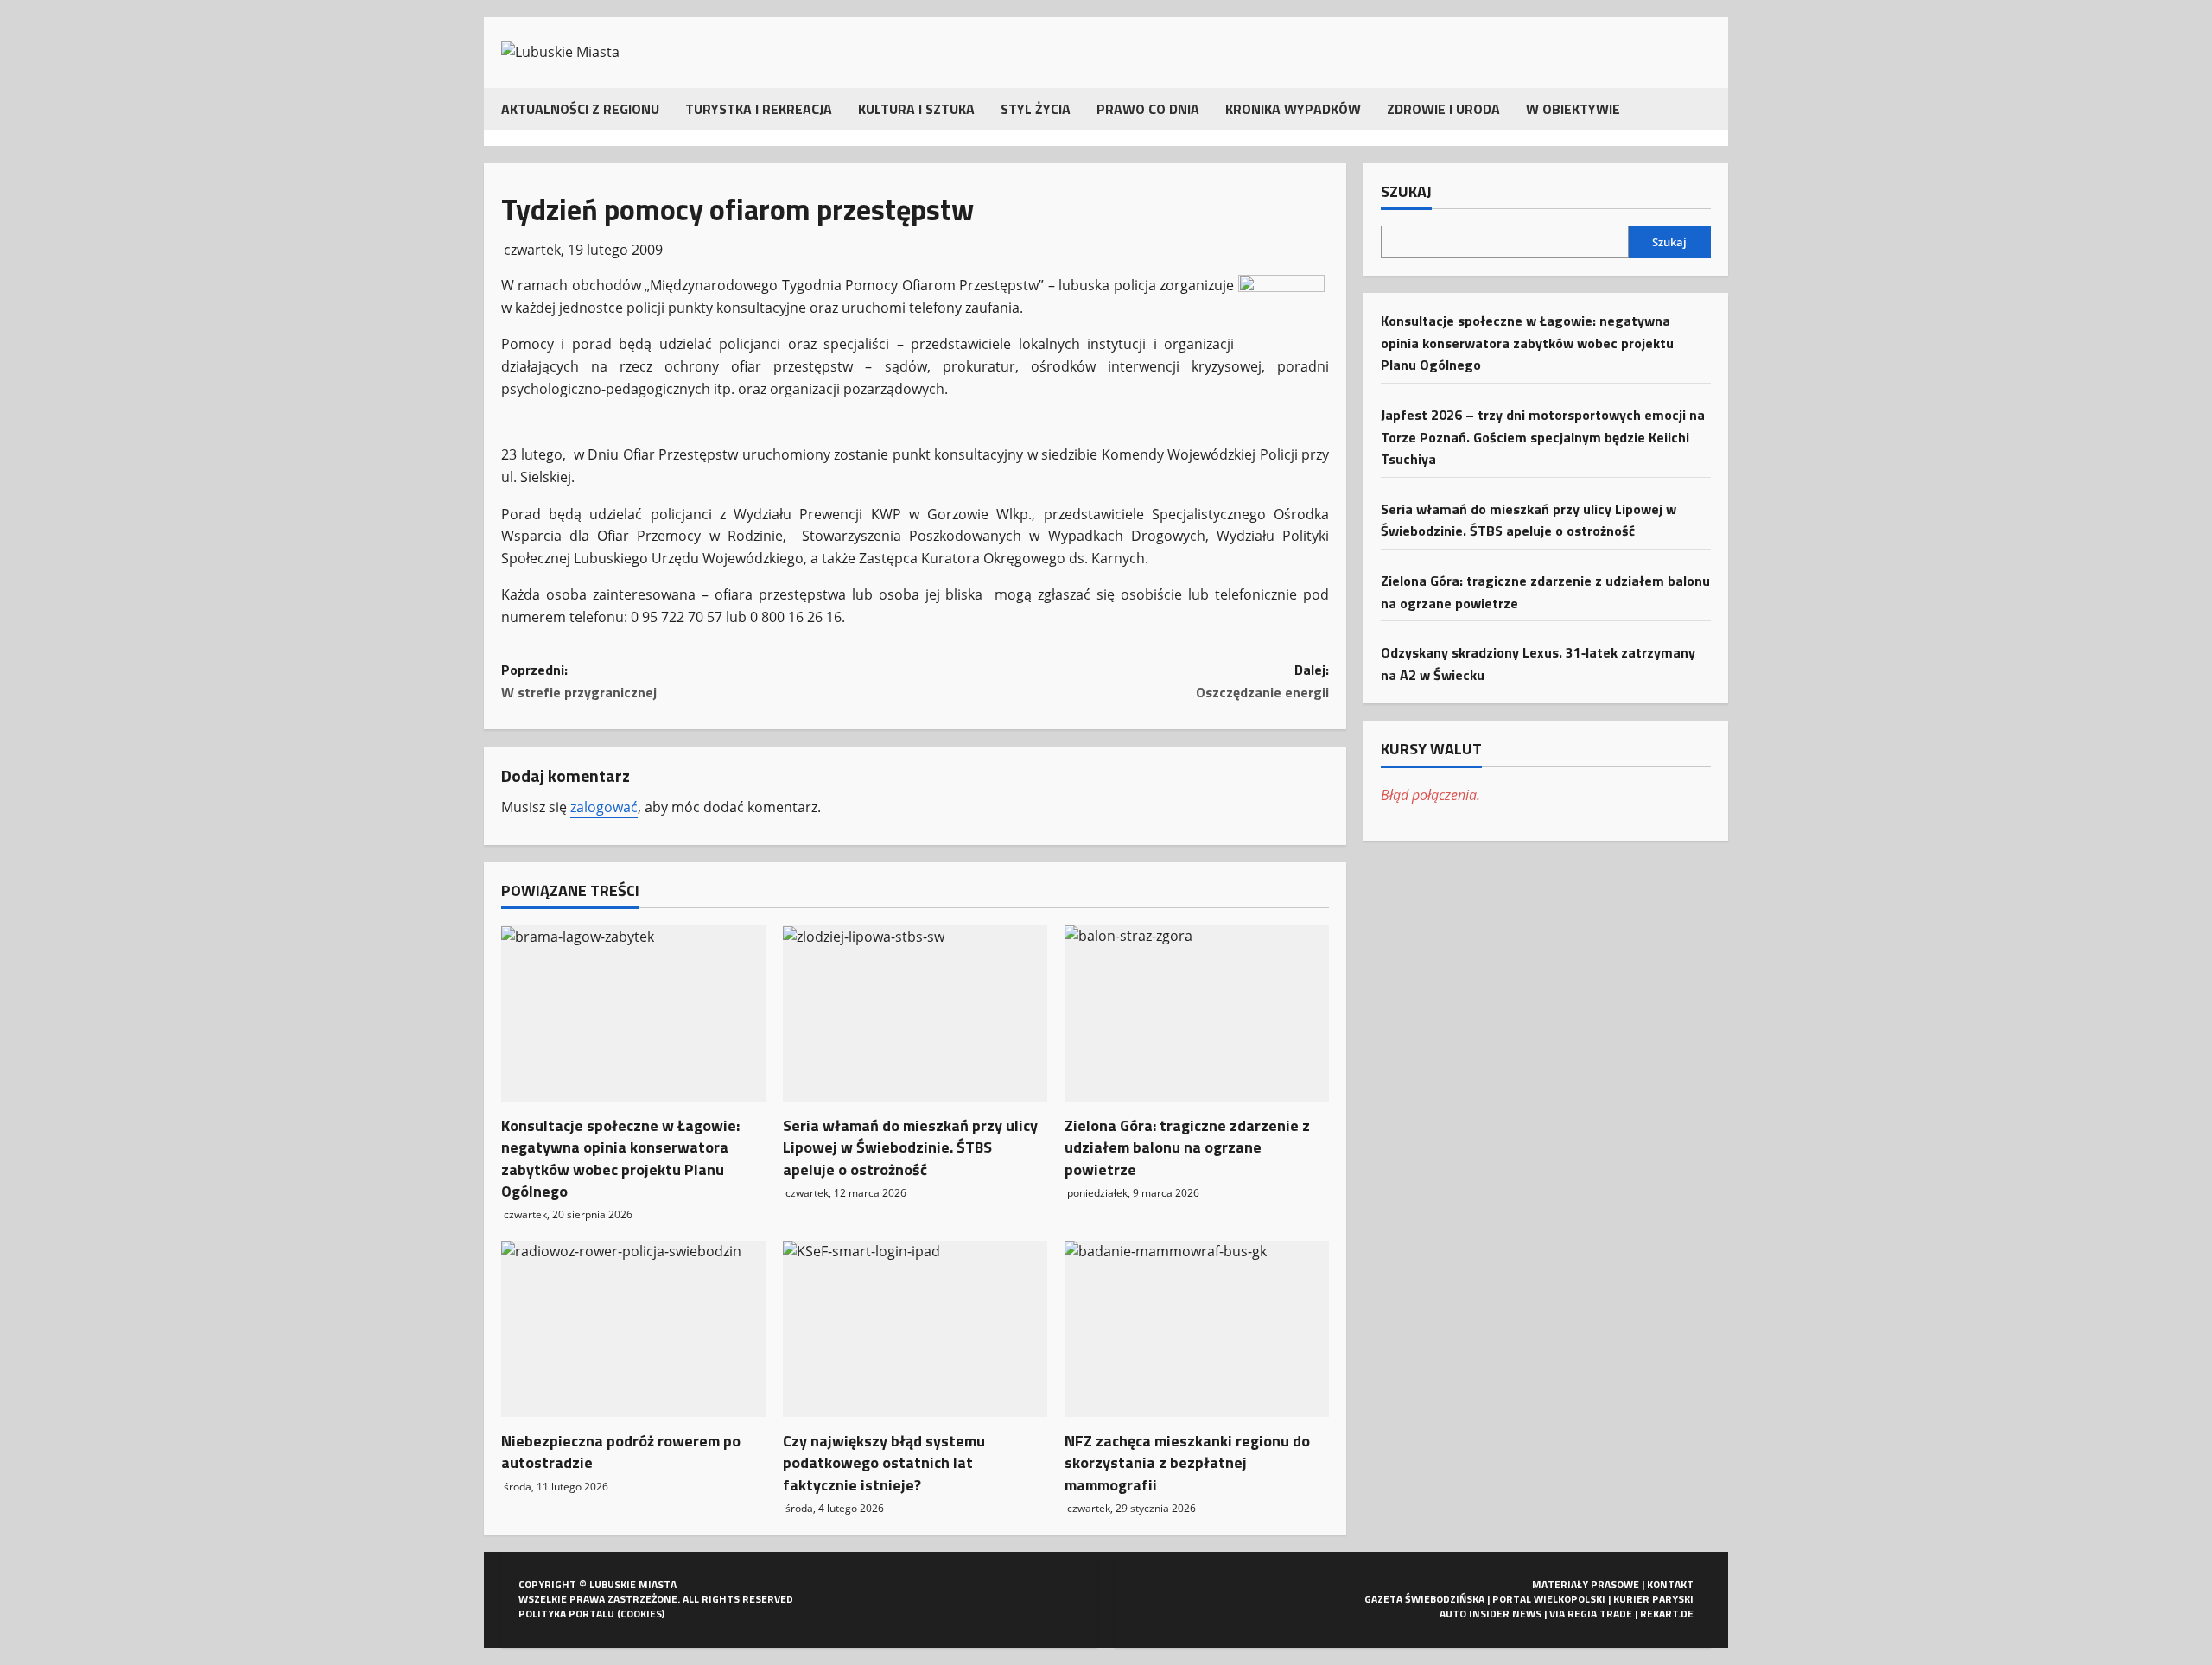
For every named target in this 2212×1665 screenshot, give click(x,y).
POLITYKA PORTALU (566, 1614)
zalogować (604, 807)
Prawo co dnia (1148, 109)
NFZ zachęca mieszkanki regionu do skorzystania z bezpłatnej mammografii (1187, 1462)
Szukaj (1406, 192)
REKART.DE (1667, 1614)
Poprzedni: (579, 681)
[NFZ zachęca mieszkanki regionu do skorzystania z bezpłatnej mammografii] (1197, 1329)
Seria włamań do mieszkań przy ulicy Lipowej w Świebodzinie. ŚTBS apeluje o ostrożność (910, 1147)
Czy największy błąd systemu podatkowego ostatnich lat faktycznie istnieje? (884, 1462)
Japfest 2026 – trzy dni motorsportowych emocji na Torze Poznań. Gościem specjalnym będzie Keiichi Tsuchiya (1543, 436)
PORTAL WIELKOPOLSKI (1549, 1599)
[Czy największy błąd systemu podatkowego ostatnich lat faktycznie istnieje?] (915, 1329)
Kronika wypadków (1293, 109)
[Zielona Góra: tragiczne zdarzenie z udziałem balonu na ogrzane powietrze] (1197, 1014)
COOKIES (641, 1614)
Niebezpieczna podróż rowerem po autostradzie (621, 1452)
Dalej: (1262, 681)
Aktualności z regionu (580, 109)
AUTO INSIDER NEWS (1491, 1614)
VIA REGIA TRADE (1591, 1614)
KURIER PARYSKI (1653, 1599)
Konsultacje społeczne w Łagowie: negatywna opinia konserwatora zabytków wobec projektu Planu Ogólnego (620, 1158)
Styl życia (1036, 109)
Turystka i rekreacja (759, 109)
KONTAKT (1670, 1584)
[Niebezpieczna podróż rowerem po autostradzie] (633, 1329)
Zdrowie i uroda (1443, 109)
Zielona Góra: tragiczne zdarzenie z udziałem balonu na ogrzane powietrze (1187, 1147)
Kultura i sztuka (916, 109)
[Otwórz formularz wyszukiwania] (1706, 109)
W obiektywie (1573, 109)
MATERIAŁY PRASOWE (1586, 1584)
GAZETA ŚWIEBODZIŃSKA (1424, 1599)
